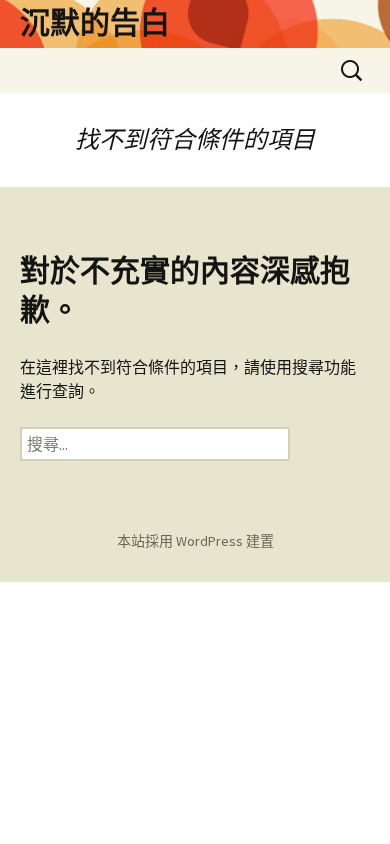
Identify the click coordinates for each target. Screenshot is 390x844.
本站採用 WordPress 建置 (195, 541)
